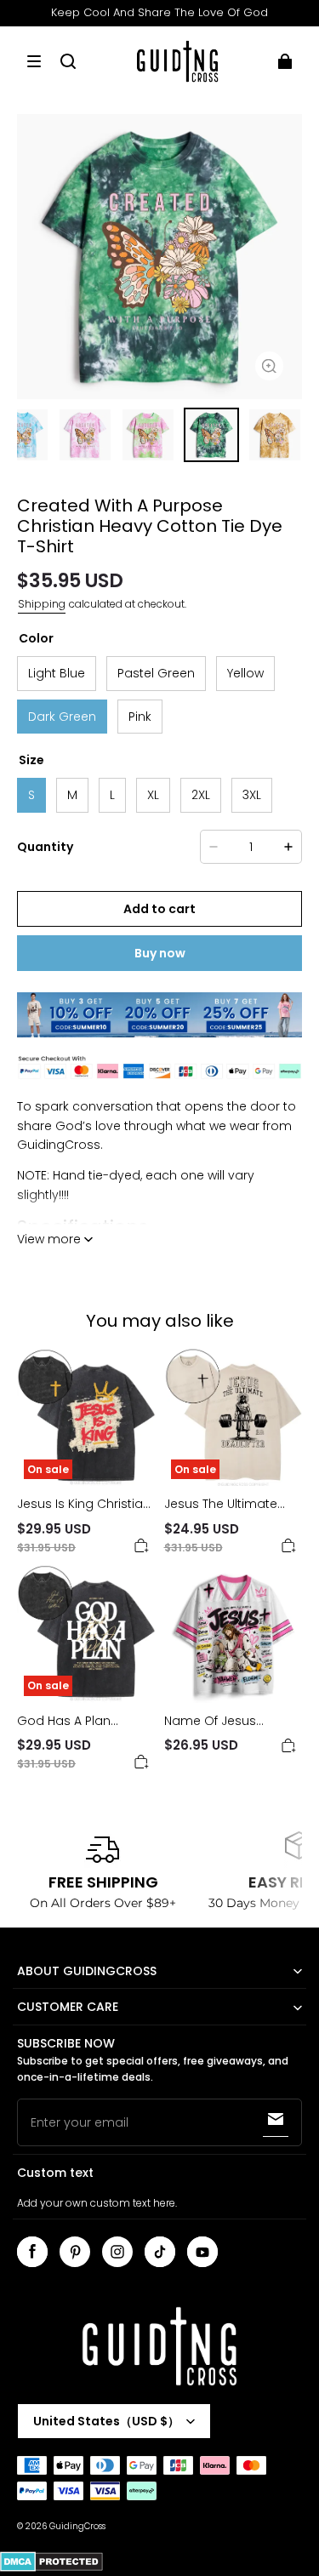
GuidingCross (77, 2526)
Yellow (245, 673)
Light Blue (57, 673)
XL (153, 795)
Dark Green (62, 717)
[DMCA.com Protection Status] (51, 2569)
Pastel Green (156, 673)
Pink (140, 717)
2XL (201, 795)
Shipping (42, 604)
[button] (34, 61)
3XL (252, 795)
